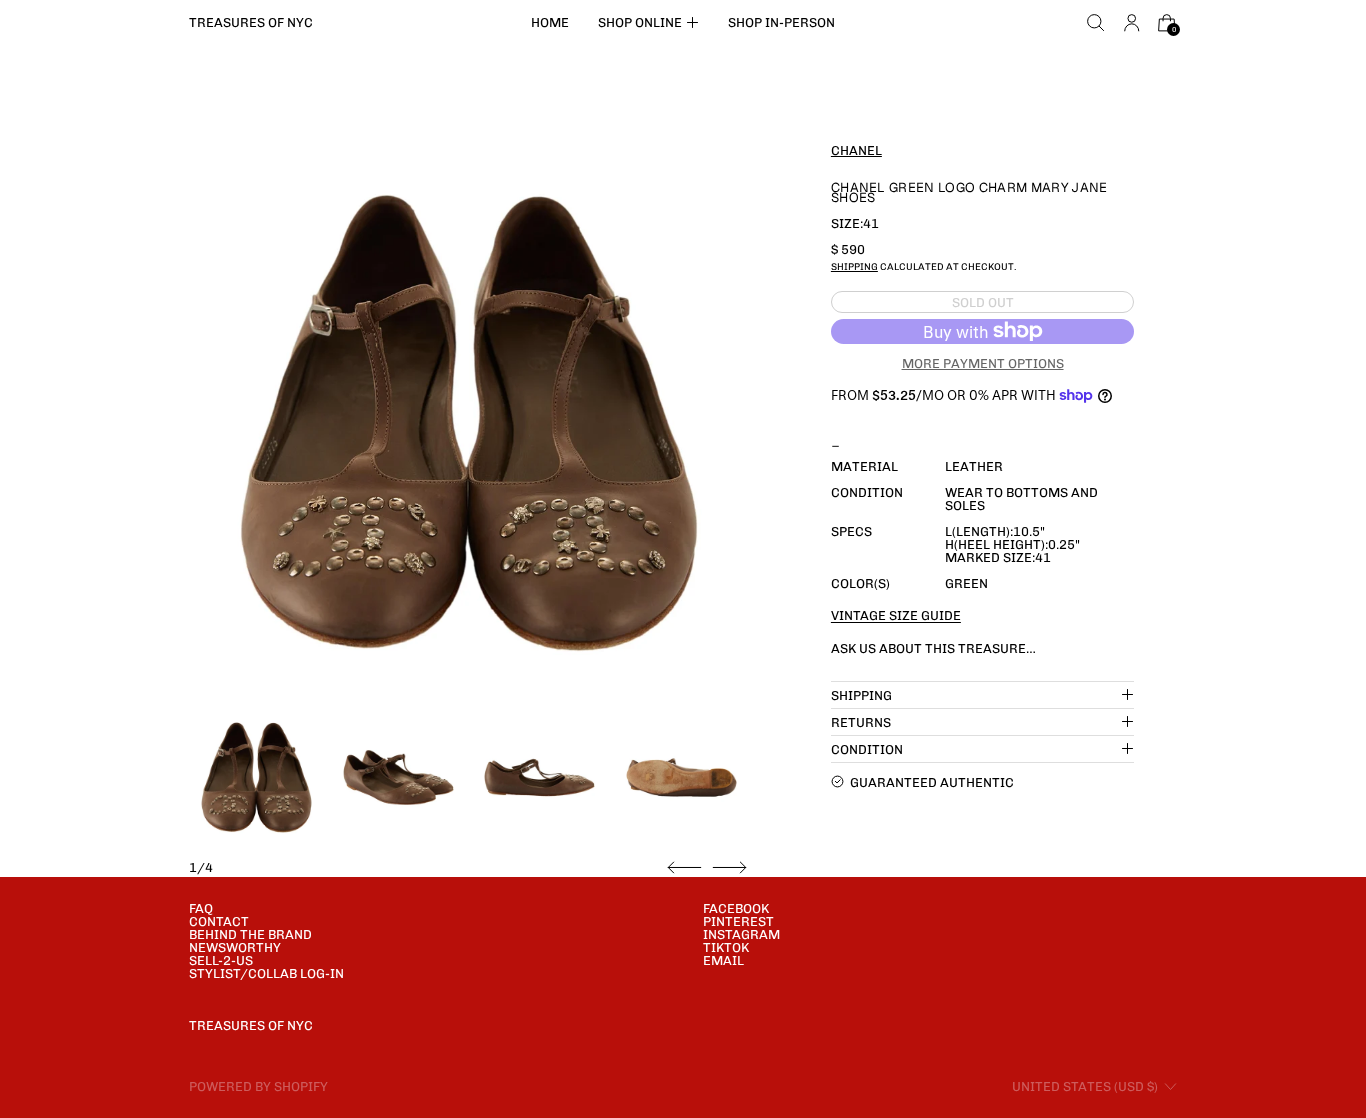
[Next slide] (729, 868)
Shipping (854, 265)
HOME (550, 22)
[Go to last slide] (684, 868)
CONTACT (219, 921)
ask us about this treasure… (933, 647)
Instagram (741, 934)
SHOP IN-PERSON (781, 22)
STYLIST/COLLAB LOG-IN (266, 973)
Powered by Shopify (258, 1086)
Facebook (736, 908)
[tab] (256, 777)
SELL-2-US (221, 960)
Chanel (856, 149)
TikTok (726, 947)
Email (723, 960)
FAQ (201, 908)
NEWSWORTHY (235, 947)
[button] (1096, 23)
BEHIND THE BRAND (250, 934)
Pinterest (738, 921)
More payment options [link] (983, 363)
